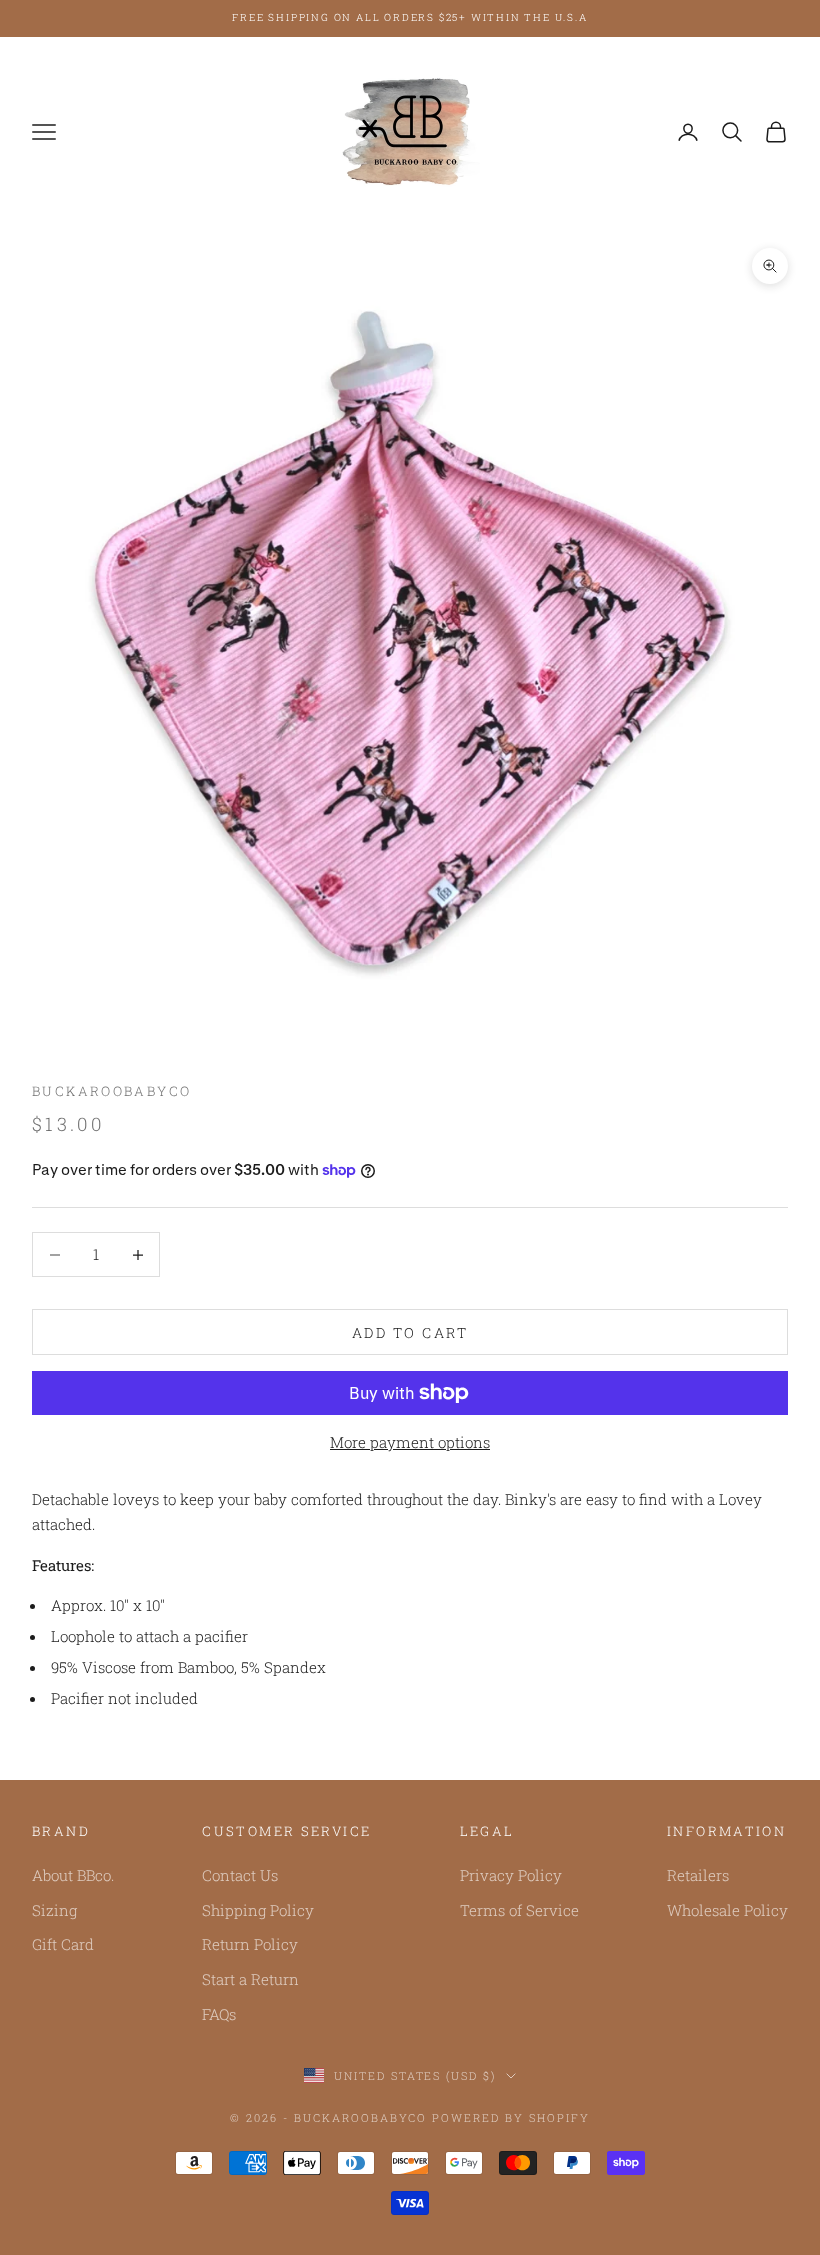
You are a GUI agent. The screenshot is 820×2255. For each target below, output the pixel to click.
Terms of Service (519, 1910)
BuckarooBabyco (111, 1091)
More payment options (410, 1442)
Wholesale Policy (727, 1910)
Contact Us (240, 1875)
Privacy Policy (511, 1875)
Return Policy (250, 1944)
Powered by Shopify (511, 2117)
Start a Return (250, 1979)
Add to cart (410, 1332)
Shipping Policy (258, 1910)
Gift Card (63, 1944)
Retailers (698, 1875)
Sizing (54, 1910)
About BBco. (73, 1875)
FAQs (219, 2014)
